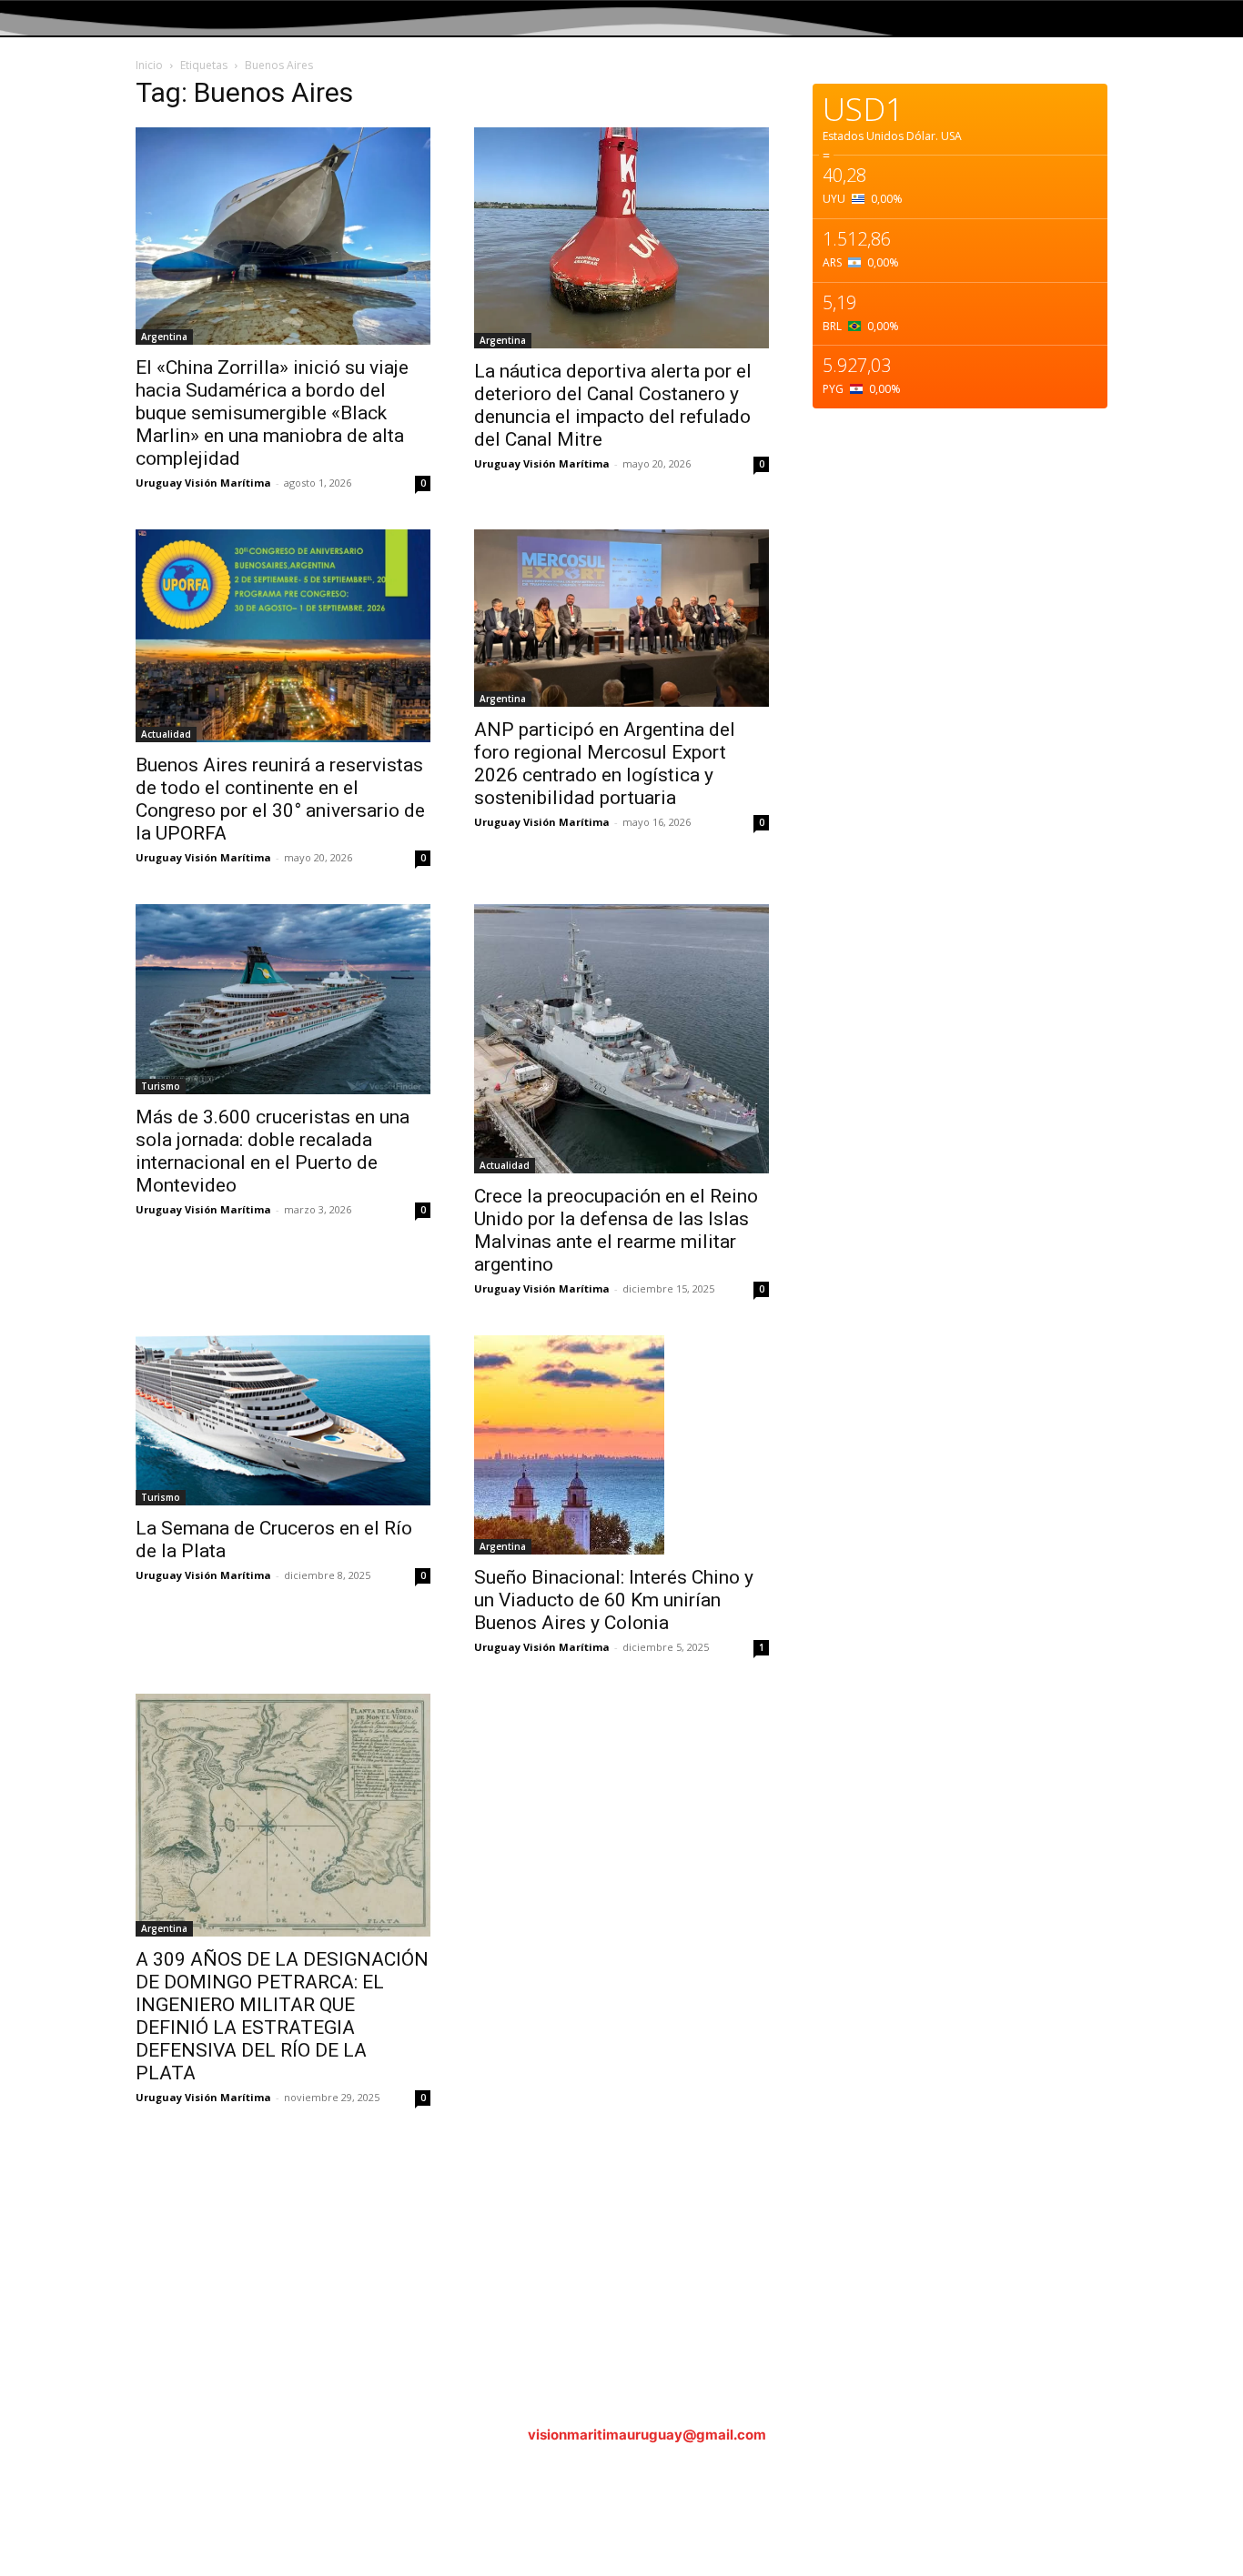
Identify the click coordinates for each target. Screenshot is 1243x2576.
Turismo (161, 1086)
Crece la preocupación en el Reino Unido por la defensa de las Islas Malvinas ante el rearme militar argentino (616, 1230)
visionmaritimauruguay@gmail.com (647, 2435)
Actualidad (166, 734)
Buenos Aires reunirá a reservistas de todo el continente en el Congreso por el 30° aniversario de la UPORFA (280, 799)
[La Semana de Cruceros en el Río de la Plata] (283, 1420)
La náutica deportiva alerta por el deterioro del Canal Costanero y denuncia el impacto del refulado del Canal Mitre (613, 405)
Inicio (149, 65)
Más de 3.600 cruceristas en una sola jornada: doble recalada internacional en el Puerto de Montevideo (273, 1151)
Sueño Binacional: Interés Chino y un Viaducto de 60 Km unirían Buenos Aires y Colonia (614, 1600)
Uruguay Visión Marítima (203, 483)
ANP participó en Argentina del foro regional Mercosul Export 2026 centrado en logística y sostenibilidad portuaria (605, 764)
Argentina (164, 337)
